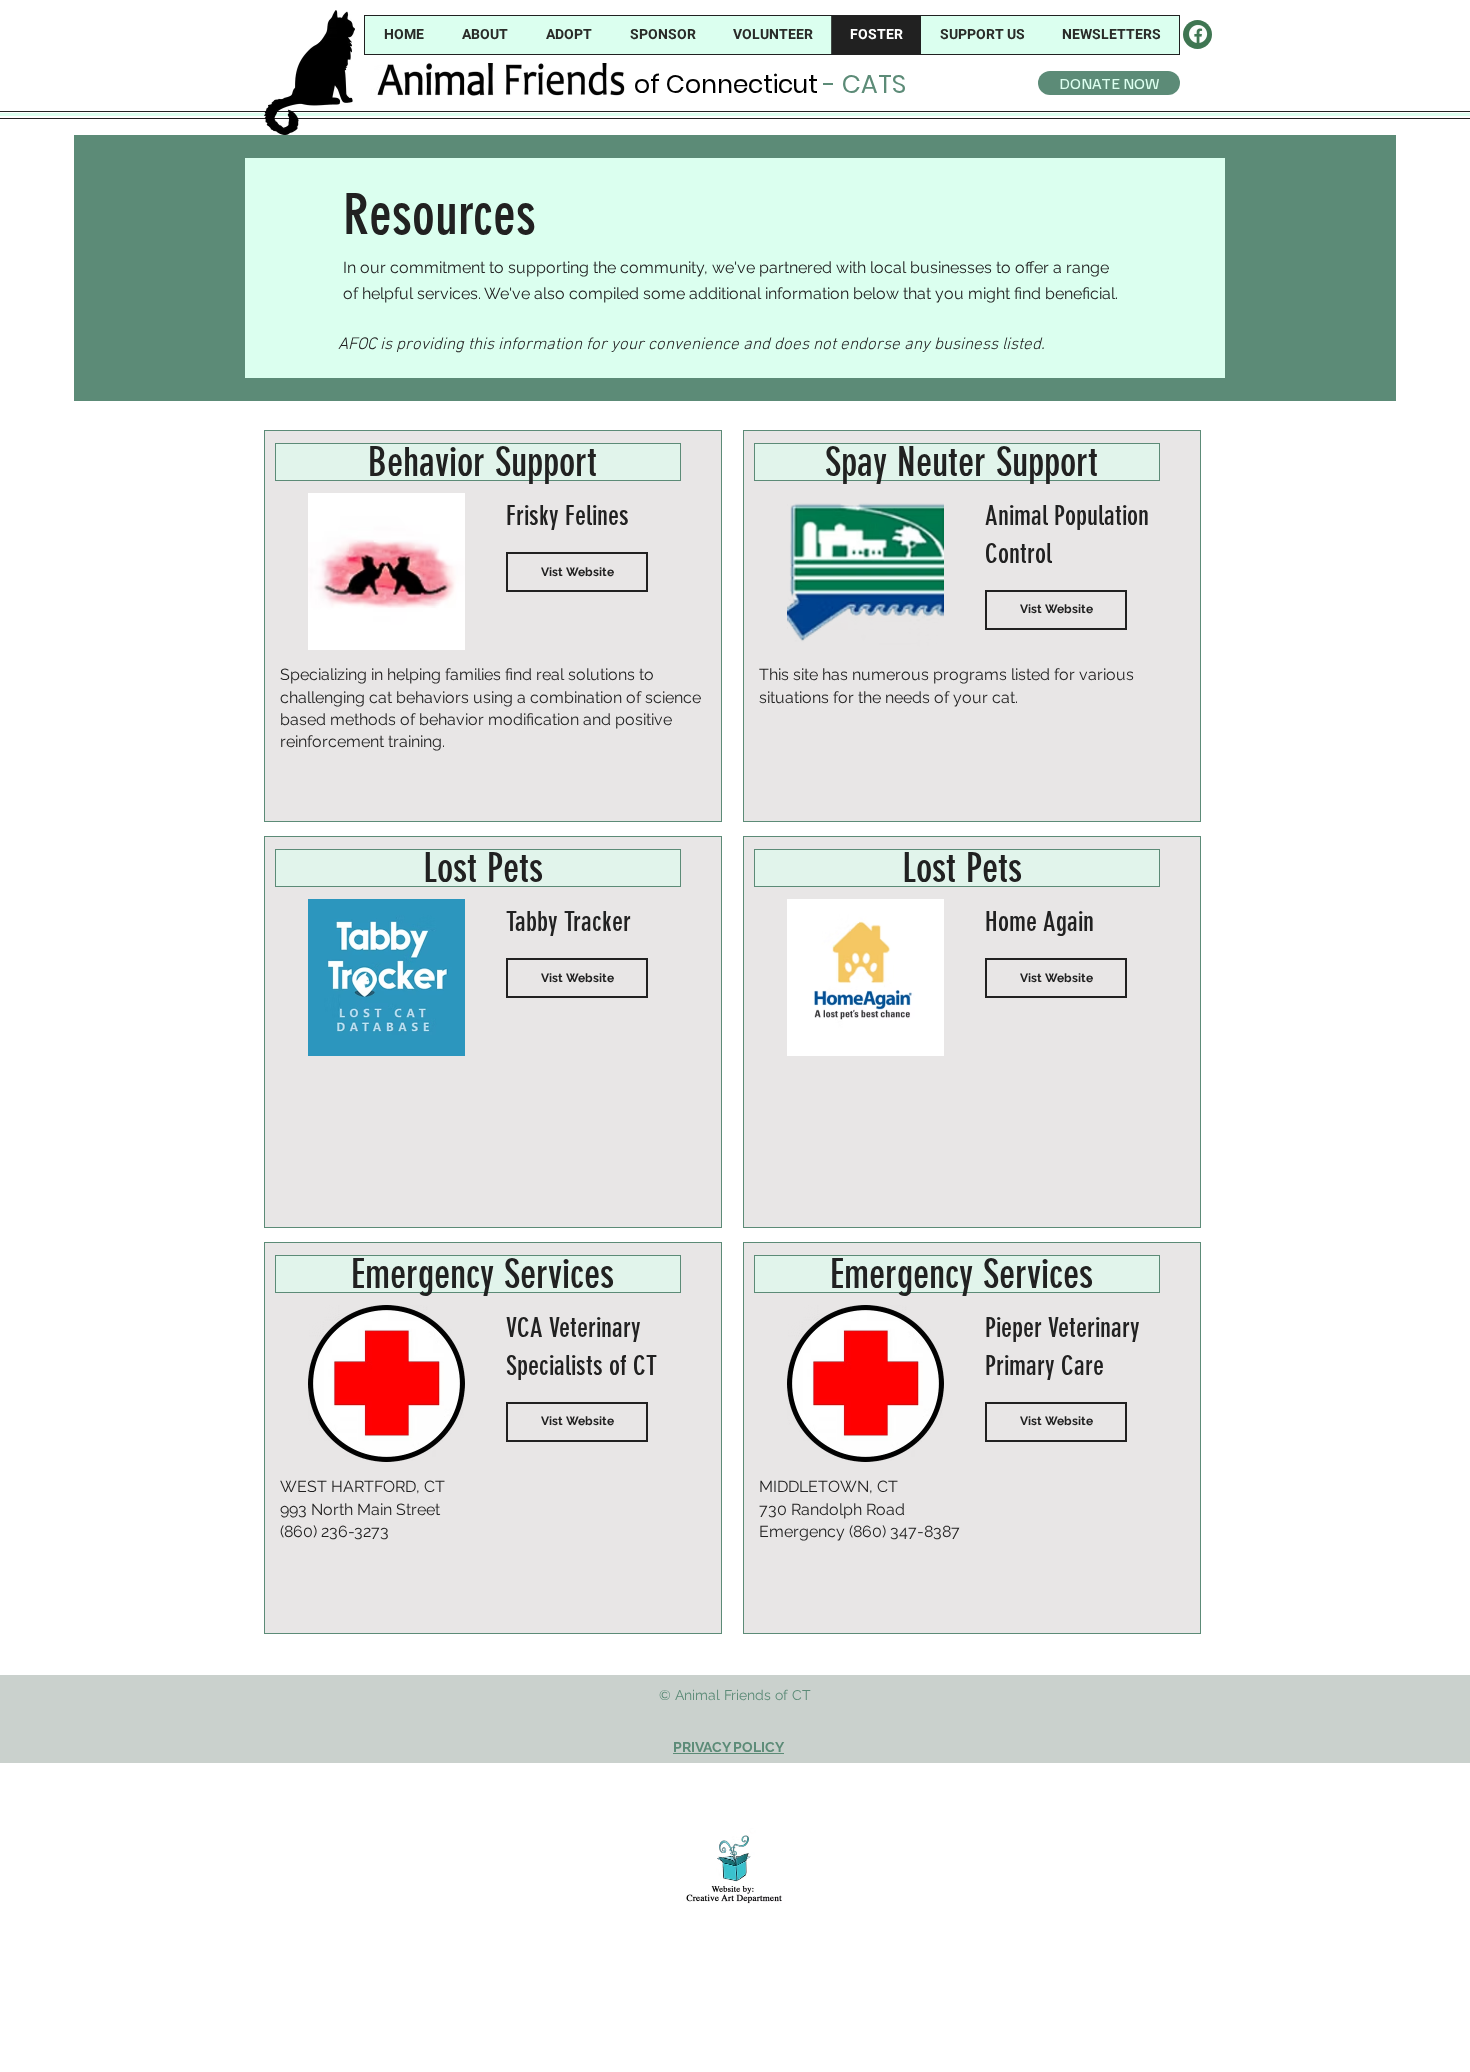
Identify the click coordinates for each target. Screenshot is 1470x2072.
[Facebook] (1198, 34)
